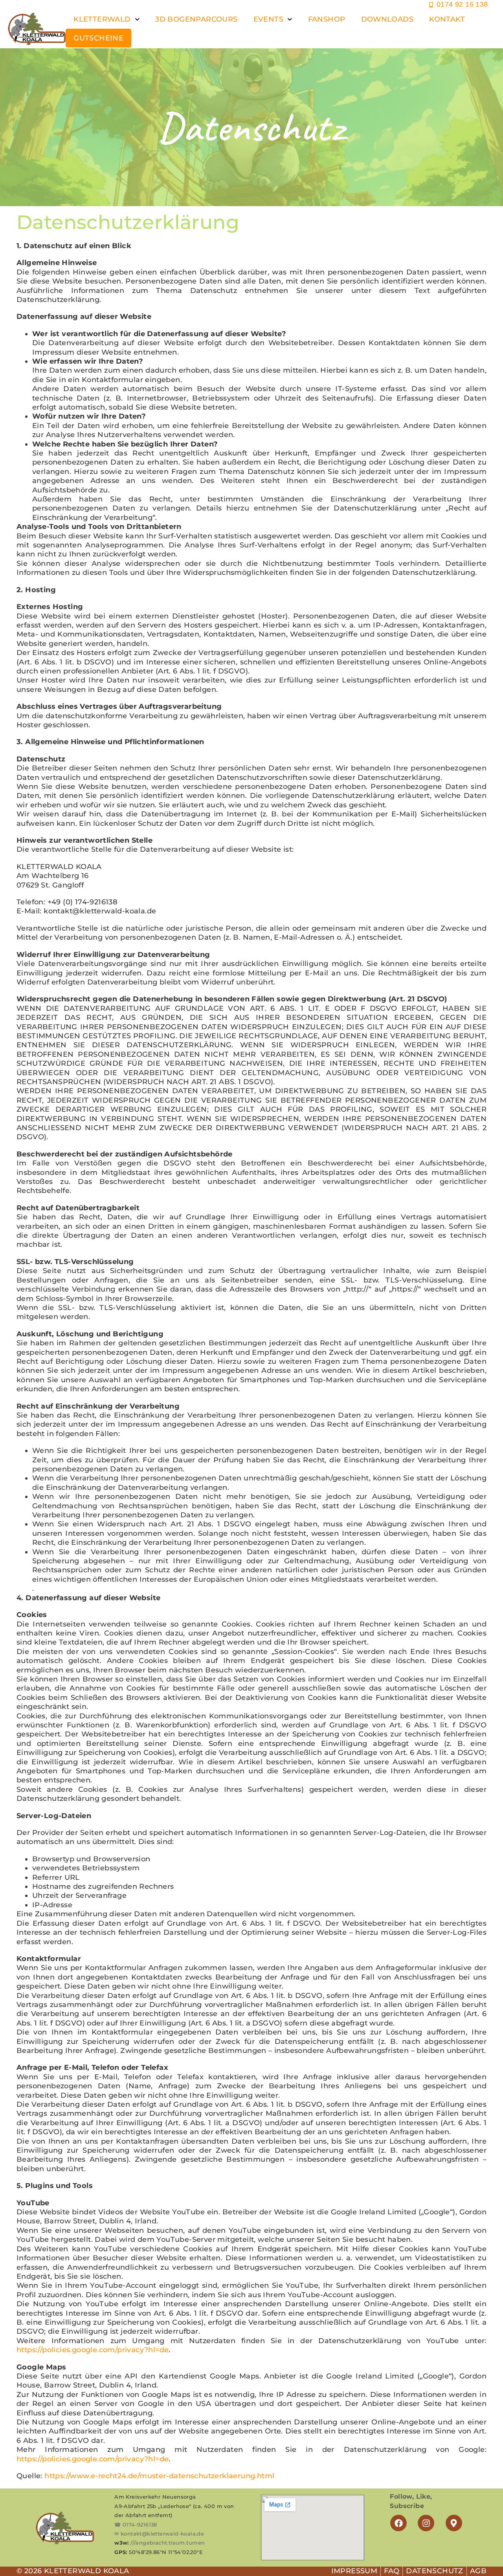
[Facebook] (398, 2523)
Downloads (387, 19)
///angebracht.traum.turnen (168, 2543)
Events (268, 19)
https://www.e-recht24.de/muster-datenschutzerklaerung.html (159, 2476)
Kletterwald (102, 19)
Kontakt (447, 19)
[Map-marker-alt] (454, 2523)
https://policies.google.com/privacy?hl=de (93, 2350)
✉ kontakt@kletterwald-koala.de (159, 2534)
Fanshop (327, 19)
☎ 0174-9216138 (136, 2525)
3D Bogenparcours (196, 19)
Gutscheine (98, 38)
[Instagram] (426, 2523)
